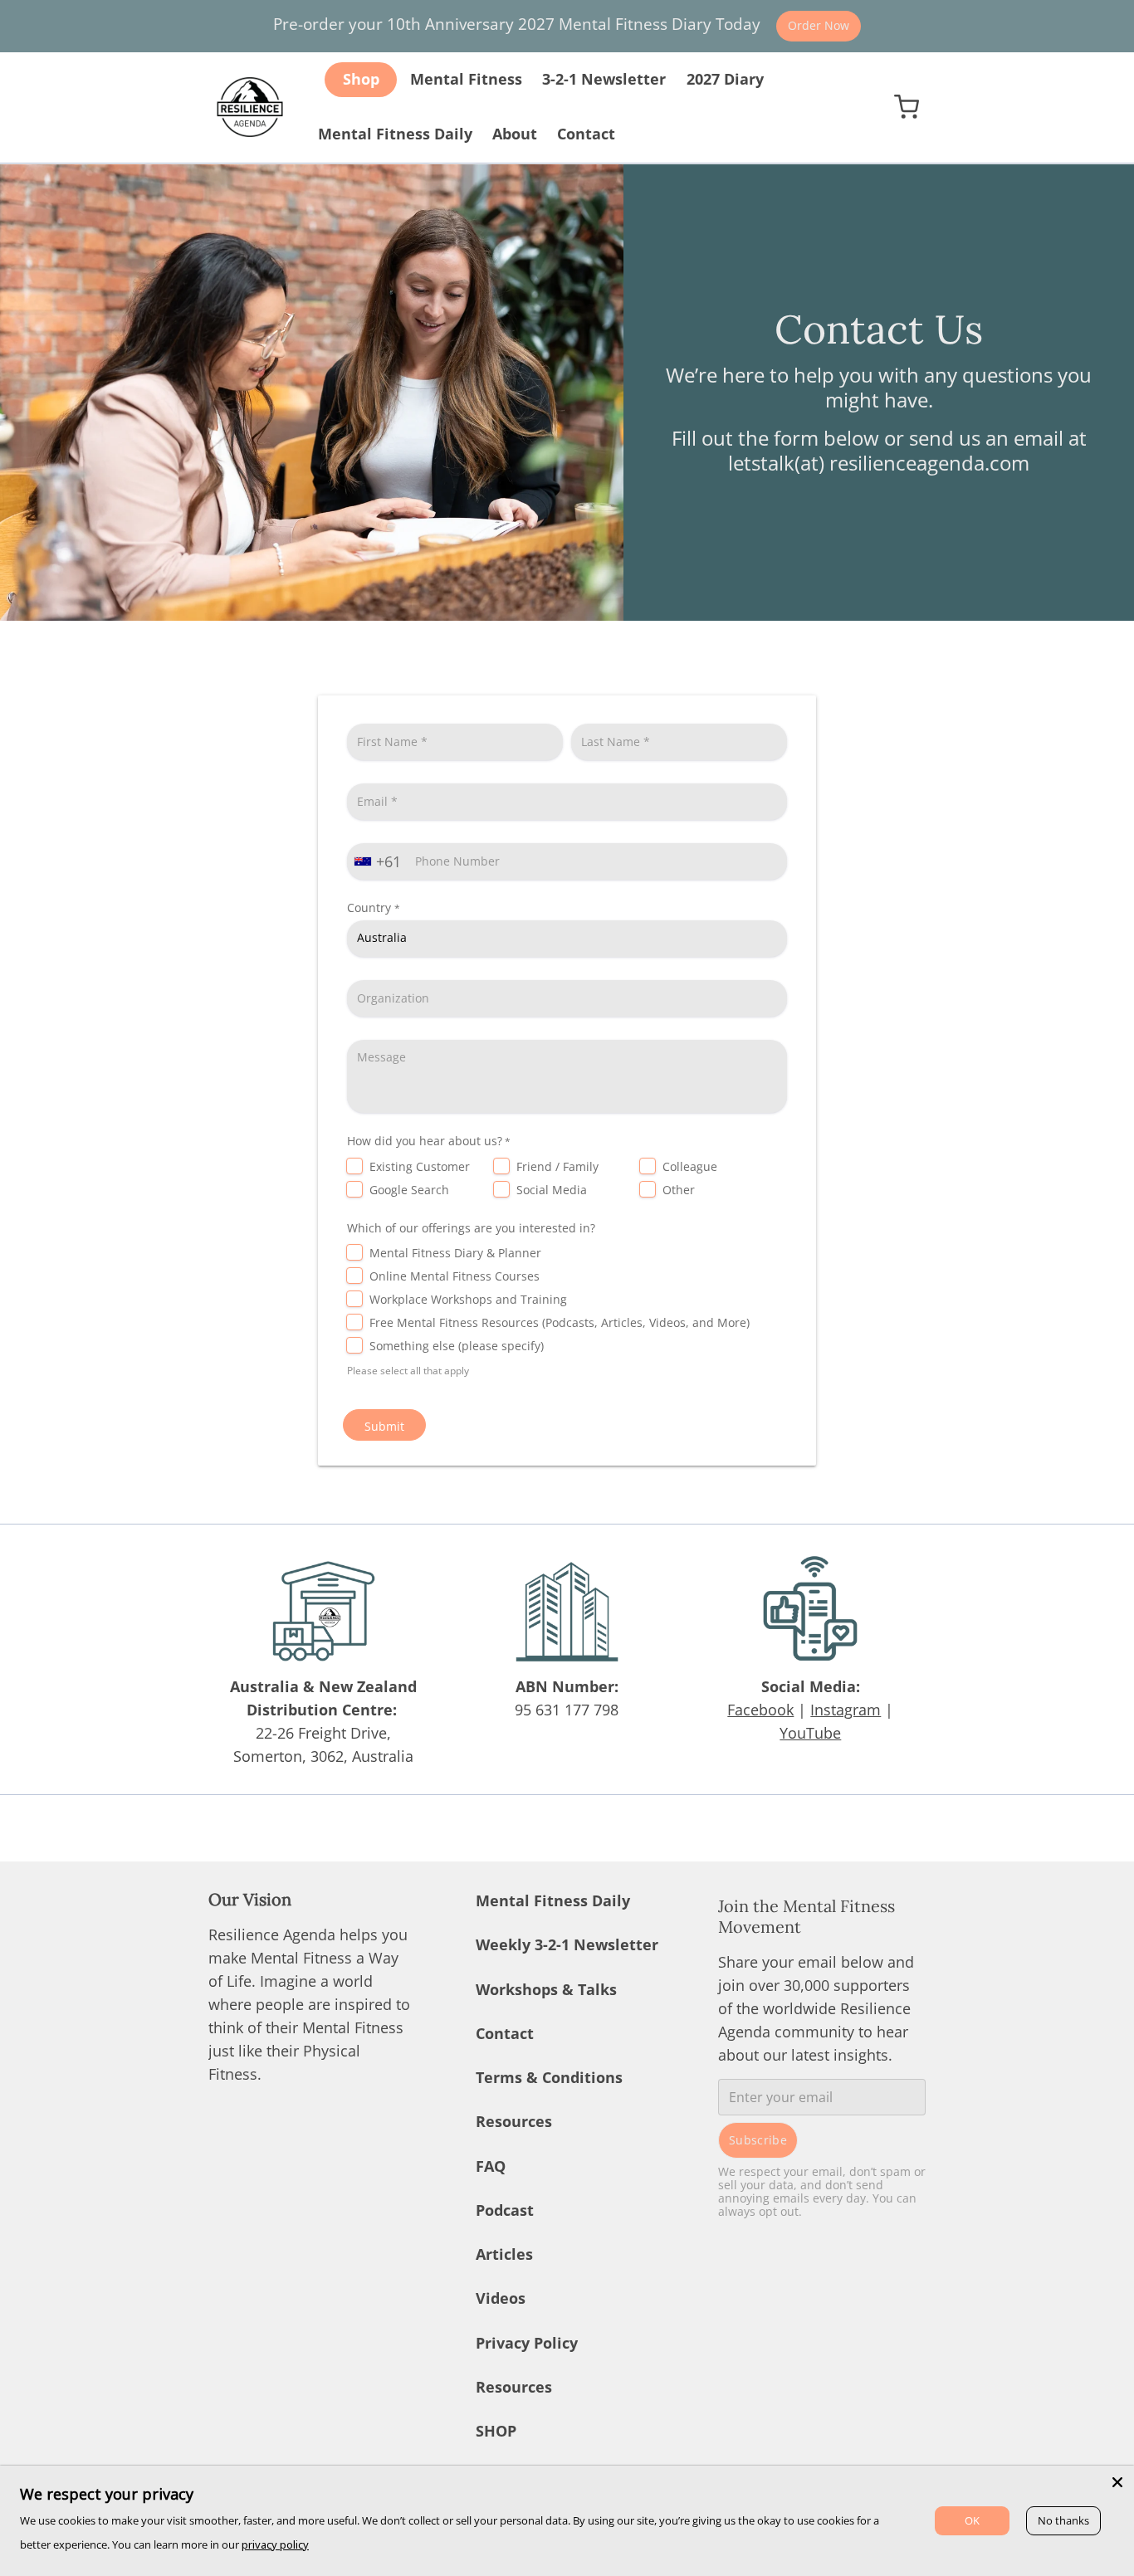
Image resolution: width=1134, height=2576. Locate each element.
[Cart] (907, 107)
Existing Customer (420, 1166)
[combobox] (379, 861)
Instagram (846, 1710)
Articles (504, 2254)
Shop (361, 79)
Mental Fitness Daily (395, 134)
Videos (501, 2298)
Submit (384, 1426)
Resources (514, 2121)
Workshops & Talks (546, 1989)
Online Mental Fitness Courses (455, 1276)
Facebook (760, 1710)
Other (679, 1190)
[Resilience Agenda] (250, 107)
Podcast (505, 2210)
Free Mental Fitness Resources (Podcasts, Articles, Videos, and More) (560, 1322)
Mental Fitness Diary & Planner (455, 1253)
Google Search (409, 1190)
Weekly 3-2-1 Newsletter (567, 1944)
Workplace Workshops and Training (468, 1299)
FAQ (491, 2166)
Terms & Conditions (549, 2077)
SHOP (496, 2431)
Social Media (552, 1190)
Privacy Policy (527, 2343)
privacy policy (275, 2544)
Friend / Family (557, 1166)
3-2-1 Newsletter (604, 79)
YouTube (810, 1733)
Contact (586, 134)
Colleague (690, 1166)
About (515, 134)
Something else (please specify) (457, 1346)
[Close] (1117, 2482)
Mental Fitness (466, 79)
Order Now (819, 25)
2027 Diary (725, 79)
